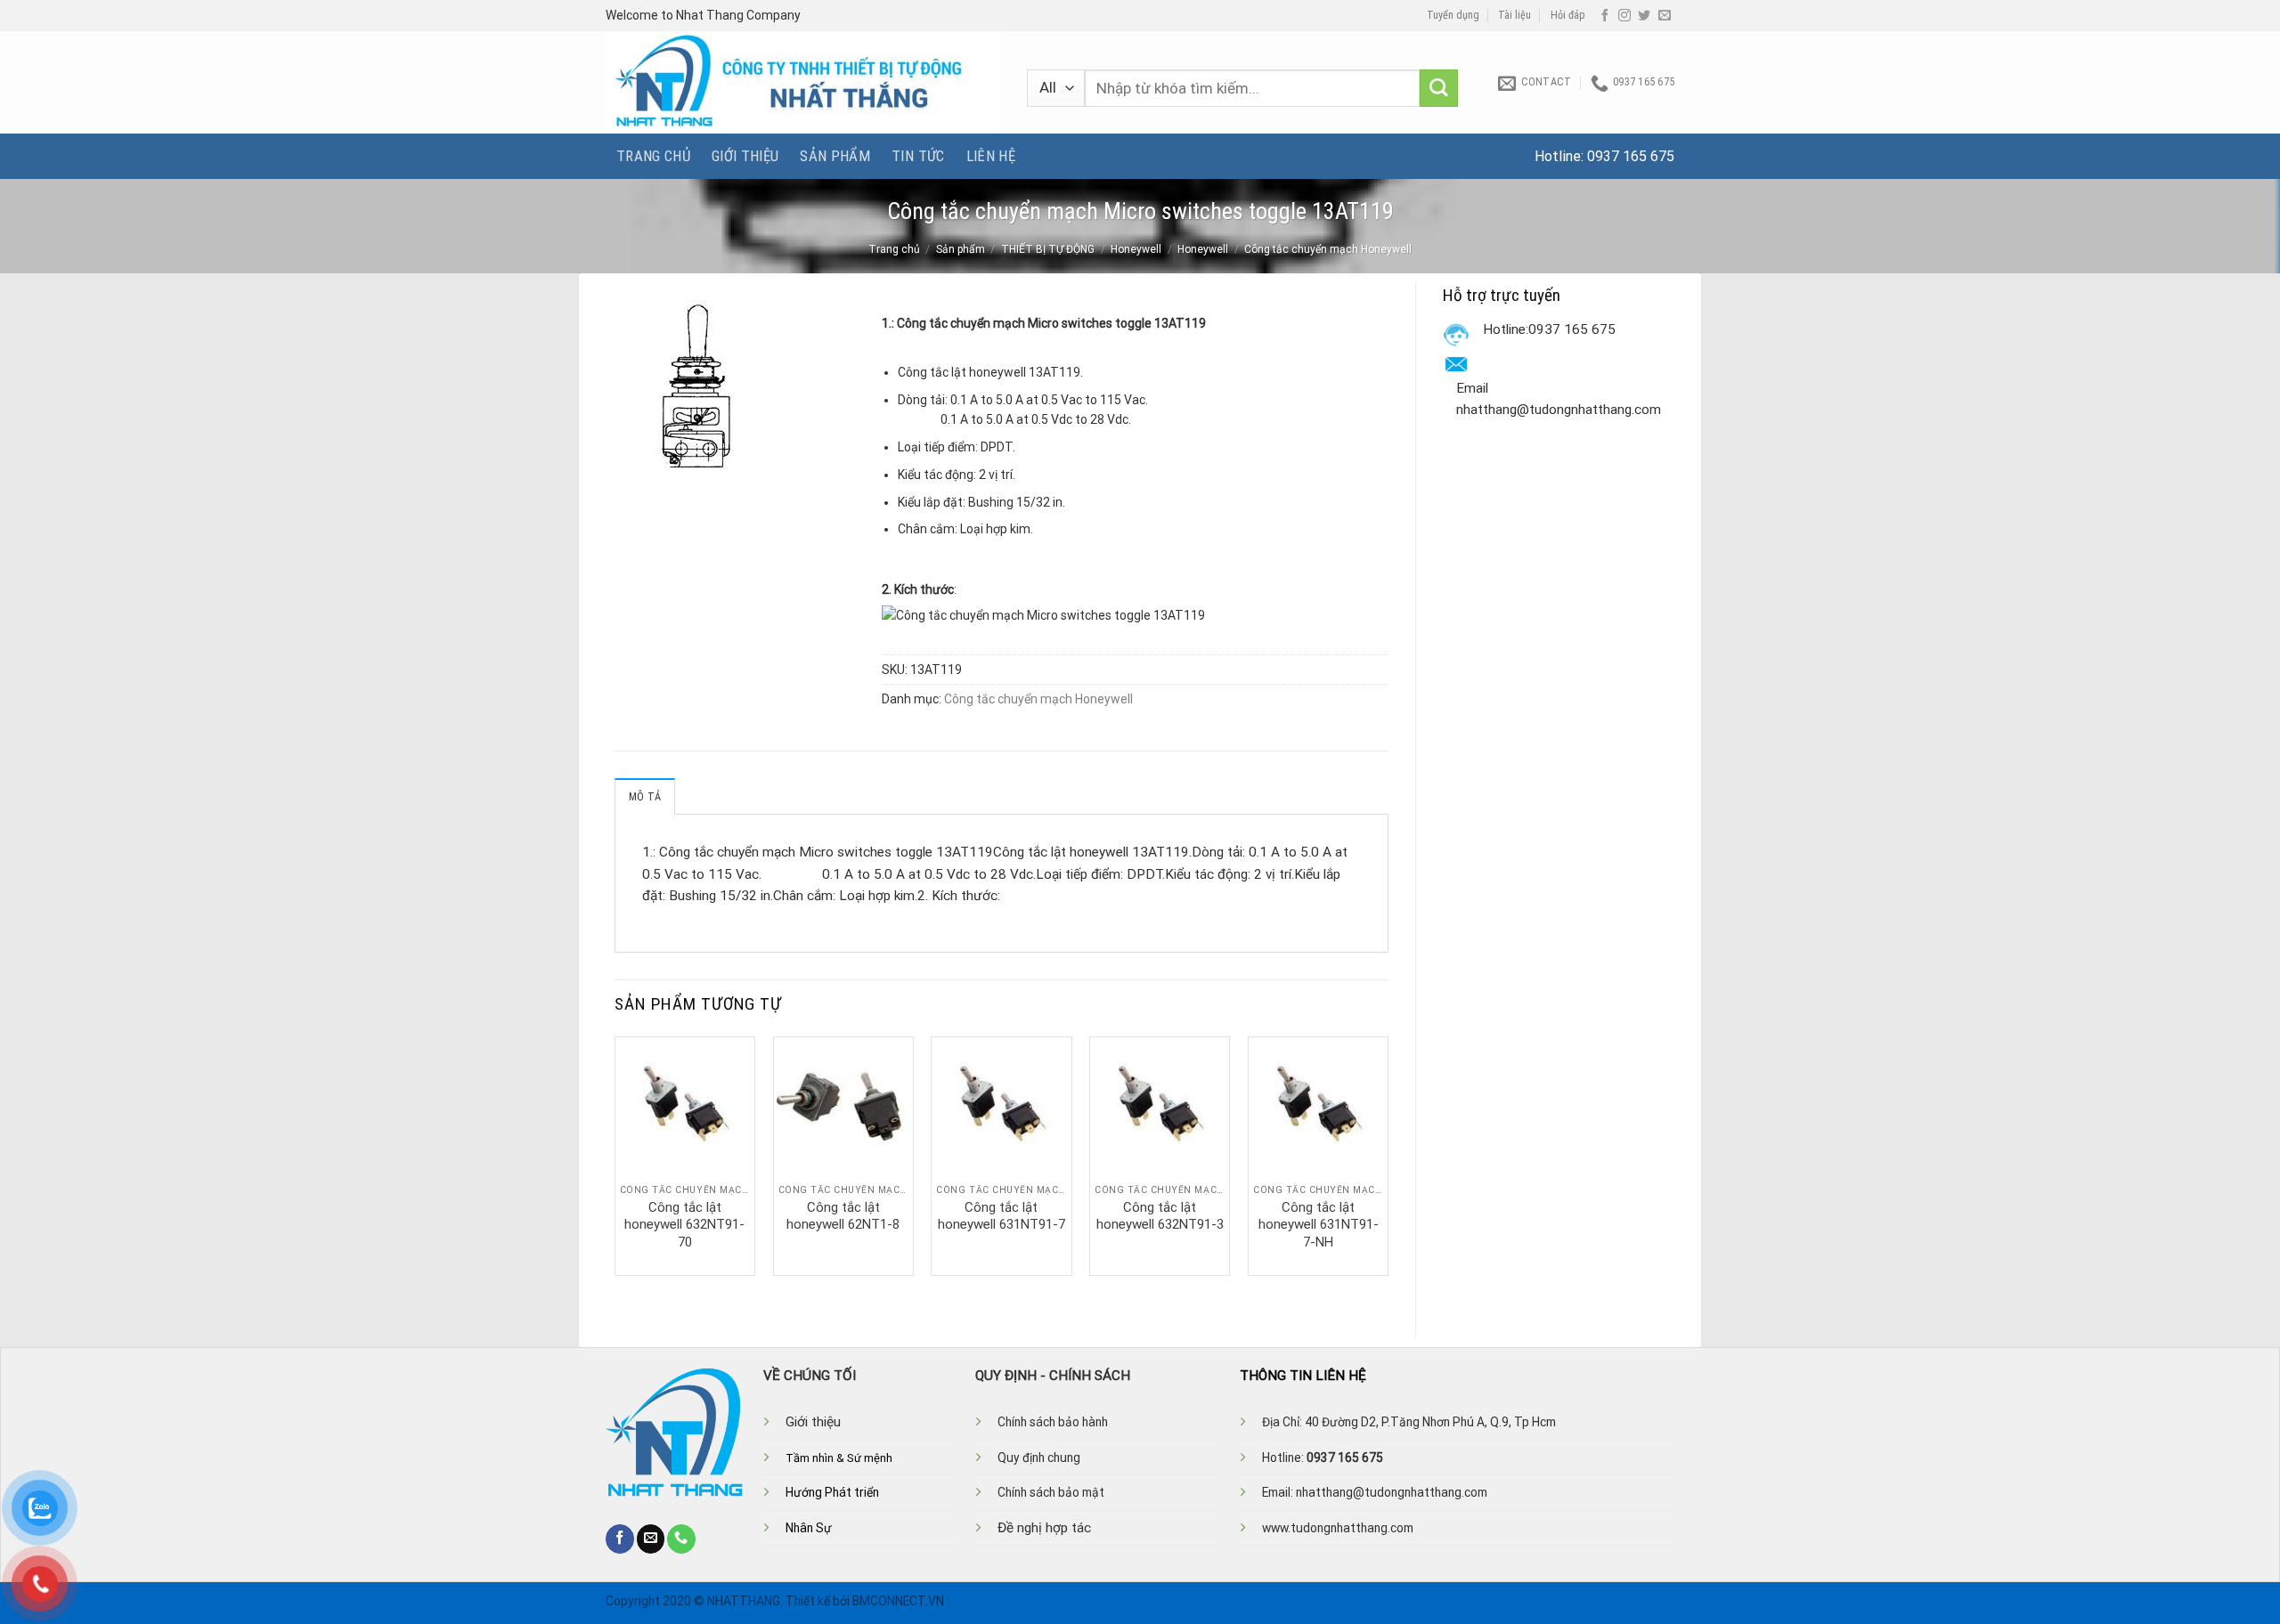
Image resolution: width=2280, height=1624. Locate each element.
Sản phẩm (835, 156)
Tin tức (918, 156)
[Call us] (681, 1539)
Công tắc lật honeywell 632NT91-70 (684, 1225)
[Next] (1388, 1155)
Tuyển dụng (1453, 15)
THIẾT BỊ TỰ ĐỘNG (1048, 249)
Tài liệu (1515, 15)
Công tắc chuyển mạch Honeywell (1328, 249)
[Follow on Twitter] (1644, 16)
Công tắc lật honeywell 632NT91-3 (1160, 1216)
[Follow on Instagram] (1624, 16)
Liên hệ (991, 156)
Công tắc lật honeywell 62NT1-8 (843, 1216)
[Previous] (615, 1155)
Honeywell (1136, 249)
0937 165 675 (1631, 156)
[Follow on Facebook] (1605, 16)
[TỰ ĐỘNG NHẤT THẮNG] (803, 82)
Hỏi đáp (1568, 15)
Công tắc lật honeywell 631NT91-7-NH (1319, 1225)
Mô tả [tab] (645, 797)
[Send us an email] (1665, 16)
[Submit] (1439, 89)
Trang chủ (653, 156)
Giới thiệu (745, 156)
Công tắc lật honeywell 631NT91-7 (1002, 1216)
